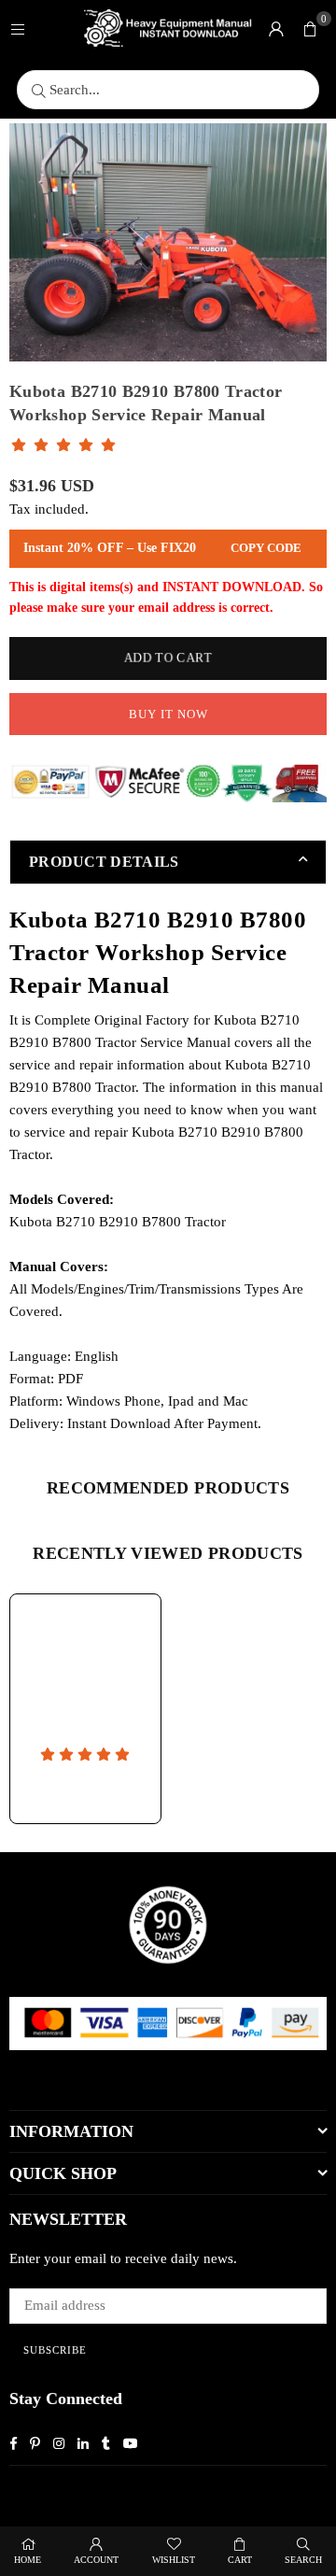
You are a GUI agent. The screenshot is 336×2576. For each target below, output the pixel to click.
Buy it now (168, 714)
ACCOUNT (96, 2560)
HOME (28, 2560)
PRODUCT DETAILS (104, 862)
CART (240, 2560)
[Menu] (18, 28)
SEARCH (303, 2560)
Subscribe (55, 2350)
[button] (310, 28)
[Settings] (276, 28)
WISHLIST (174, 2560)
